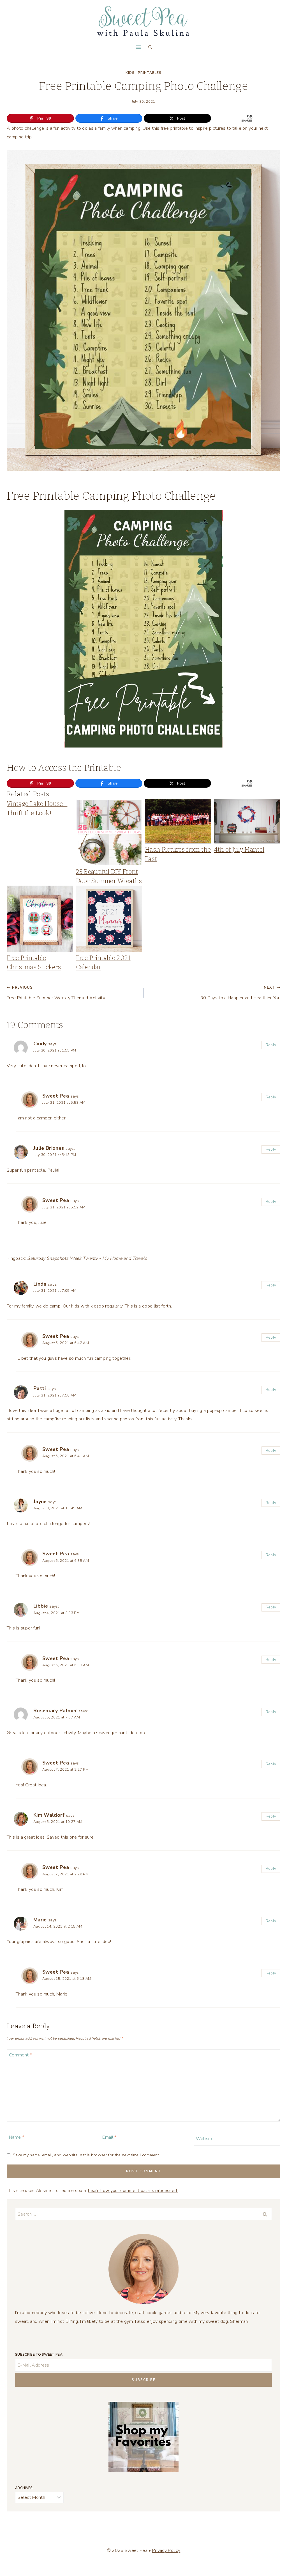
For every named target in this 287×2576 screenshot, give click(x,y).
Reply (271, 1045)
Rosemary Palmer (55, 1711)
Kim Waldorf (49, 1815)
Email (109, 2137)
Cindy (40, 1044)
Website (205, 2139)
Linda (40, 1284)
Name (17, 2137)
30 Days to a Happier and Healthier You (240, 993)
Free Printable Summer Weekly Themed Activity (56, 993)
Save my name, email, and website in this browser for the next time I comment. (86, 2155)
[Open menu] (138, 47)
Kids (130, 73)
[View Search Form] (150, 47)
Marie (40, 1920)
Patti (40, 1388)
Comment (20, 2055)
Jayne (40, 1501)
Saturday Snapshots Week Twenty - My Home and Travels (87, 1258)
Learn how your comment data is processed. (133, 2191)
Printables (150, 73)
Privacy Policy (166, 2550)
